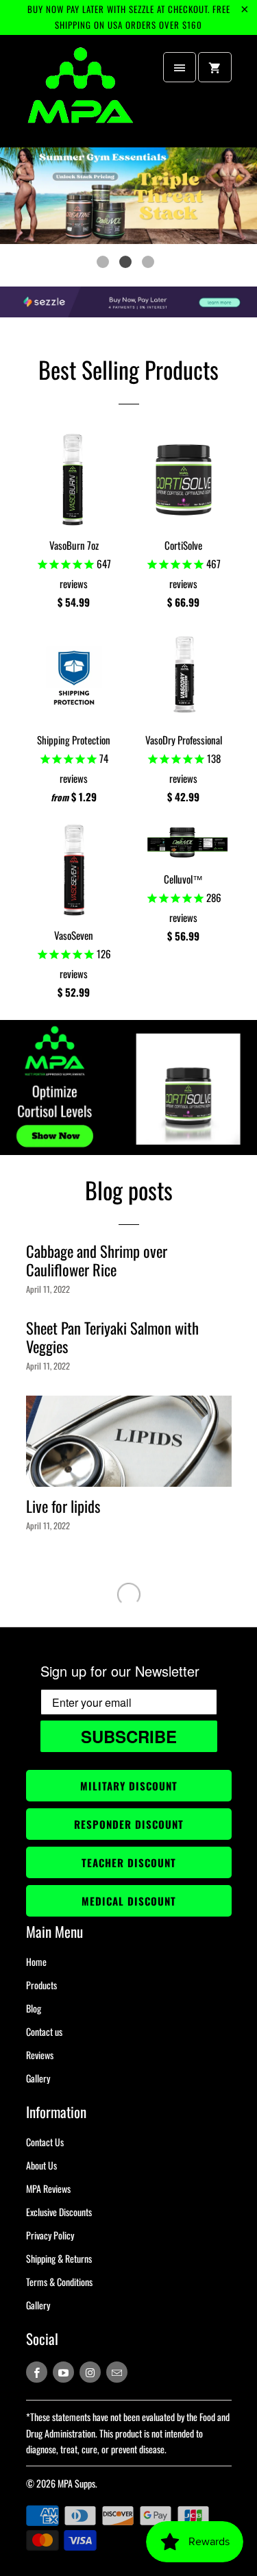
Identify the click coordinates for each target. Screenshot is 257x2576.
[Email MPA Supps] (117, 2372)
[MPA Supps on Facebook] (37, 2372)
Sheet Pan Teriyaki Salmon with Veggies (112, 1337)
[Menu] (180, 67)
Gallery (38, 2078)
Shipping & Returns (59, 2258)
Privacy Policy (50, 2235)
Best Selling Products (128, 369)
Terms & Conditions (59, 2282)
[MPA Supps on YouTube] (63, 2372)
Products (41, 1985)
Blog (34, 2008)
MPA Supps (76, 2483)
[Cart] (215, 67)
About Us (41, 2165)
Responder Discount (129, 1824)
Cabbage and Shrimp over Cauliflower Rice (97, 1260)
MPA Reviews (48, 2188)
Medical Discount (129, 1901)
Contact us (44, 2031)
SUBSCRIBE (129, 1736)
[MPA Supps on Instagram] (90, 2372)
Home (36, 1961)
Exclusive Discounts (59, 2212)
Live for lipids (63, 1506)
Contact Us (45, 2142)
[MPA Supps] (81, 92)
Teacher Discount (129, 1862)
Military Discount (129, 1786)
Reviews (40, 2055)
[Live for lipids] (129, 1442)
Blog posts (129, 1190)
